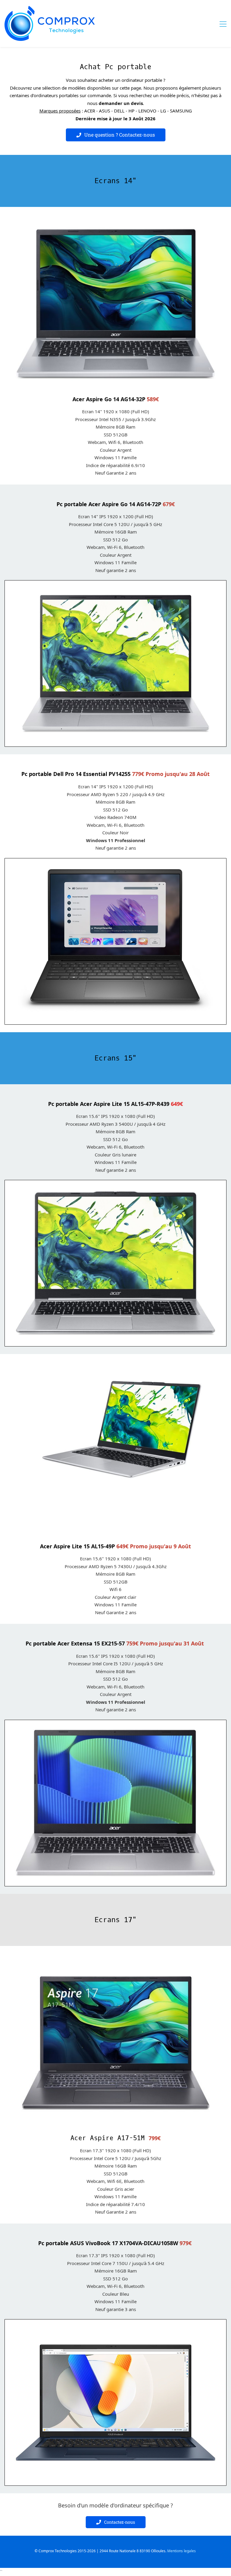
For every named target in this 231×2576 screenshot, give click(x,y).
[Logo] (50, 23)
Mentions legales (182, 2551)
